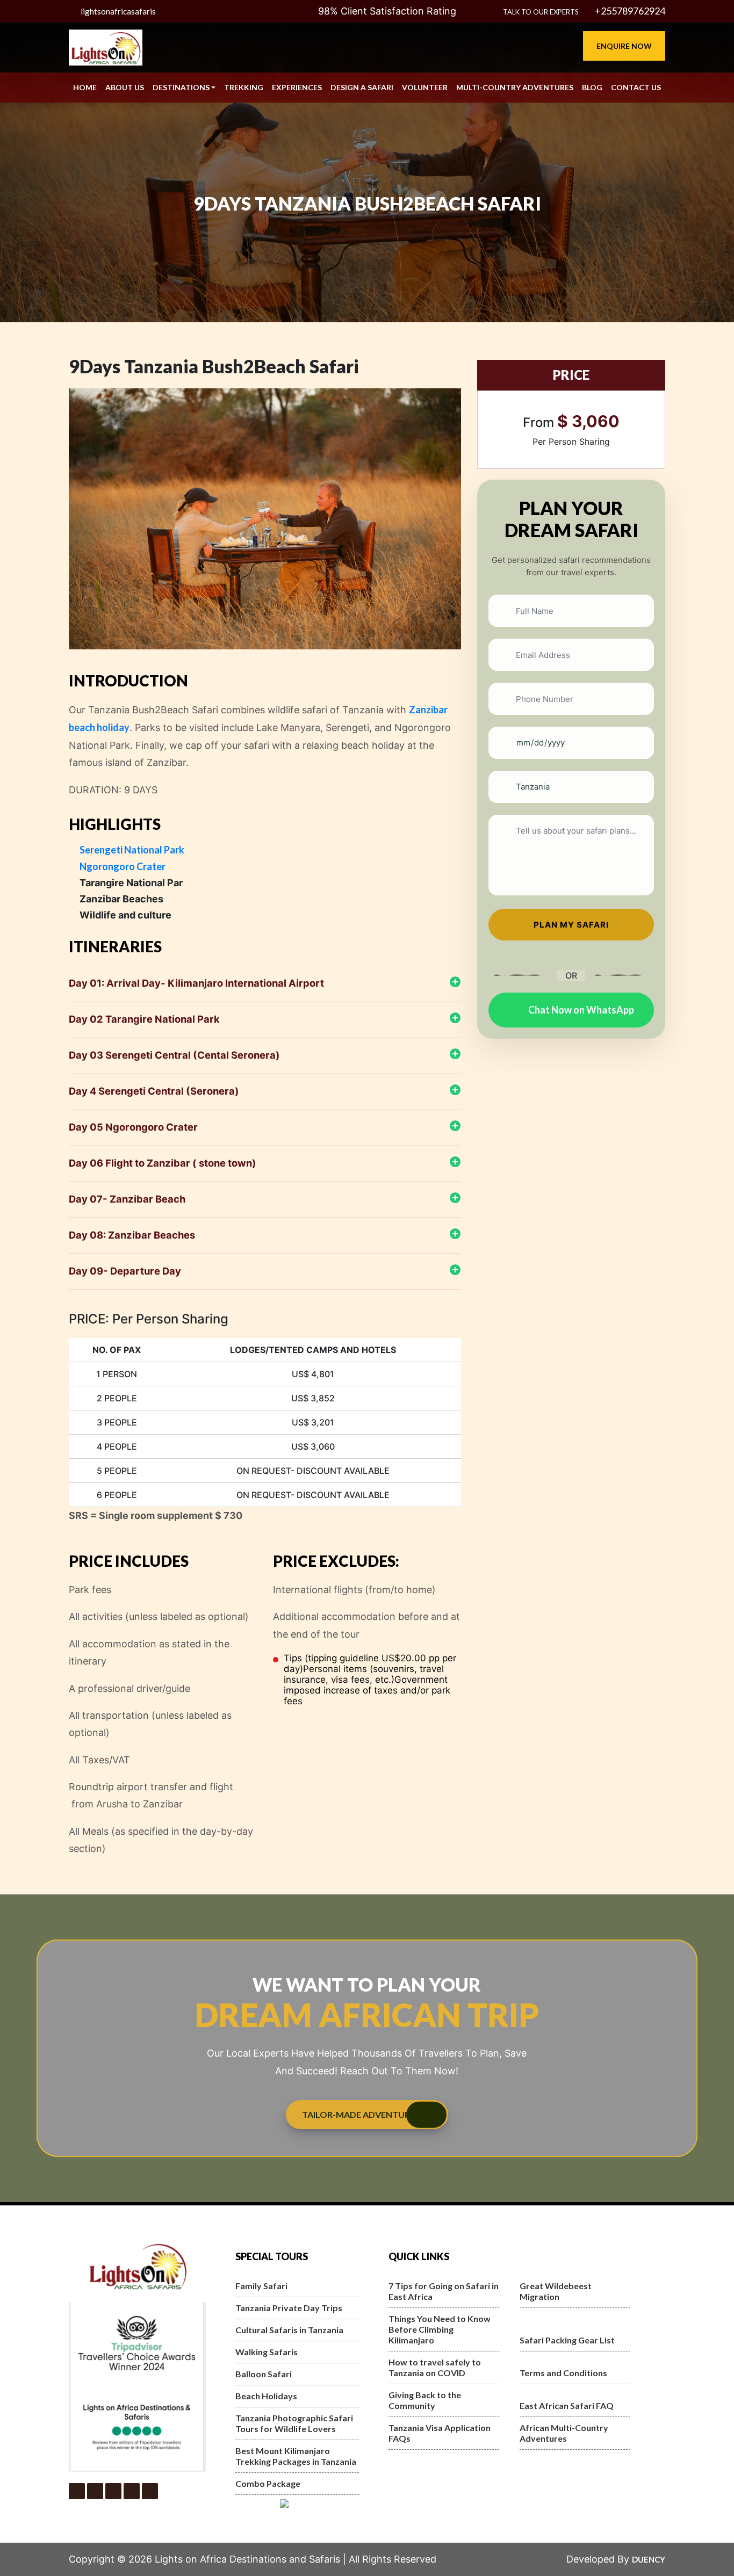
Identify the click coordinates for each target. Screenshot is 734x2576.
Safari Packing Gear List (567, 2340)
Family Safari (261, 2286)
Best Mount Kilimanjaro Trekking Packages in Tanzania (296, 2456)
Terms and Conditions (563, 2373)
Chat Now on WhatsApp (581, 1010)
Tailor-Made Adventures (361, 2114)
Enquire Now (624, 46)
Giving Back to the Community (425, 2400)
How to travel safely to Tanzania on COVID (435, 2367)
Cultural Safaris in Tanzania (289, 2330)
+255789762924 (629, 11)
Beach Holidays (266, 2396)
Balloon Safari (264, 2374)
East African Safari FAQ (567, 2405)
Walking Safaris (267, 2352)
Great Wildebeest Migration (556, 2291)
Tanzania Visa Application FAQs (440, 2433)
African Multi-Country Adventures (564, 2433)
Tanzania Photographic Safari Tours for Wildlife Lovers (294, 2423)
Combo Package (268, 2483)
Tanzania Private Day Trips (289, 2308)
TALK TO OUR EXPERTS (541, 12)
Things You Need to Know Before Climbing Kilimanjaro (440, 2329)
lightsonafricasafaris (118, 11)
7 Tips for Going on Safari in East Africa (444, 2291)
